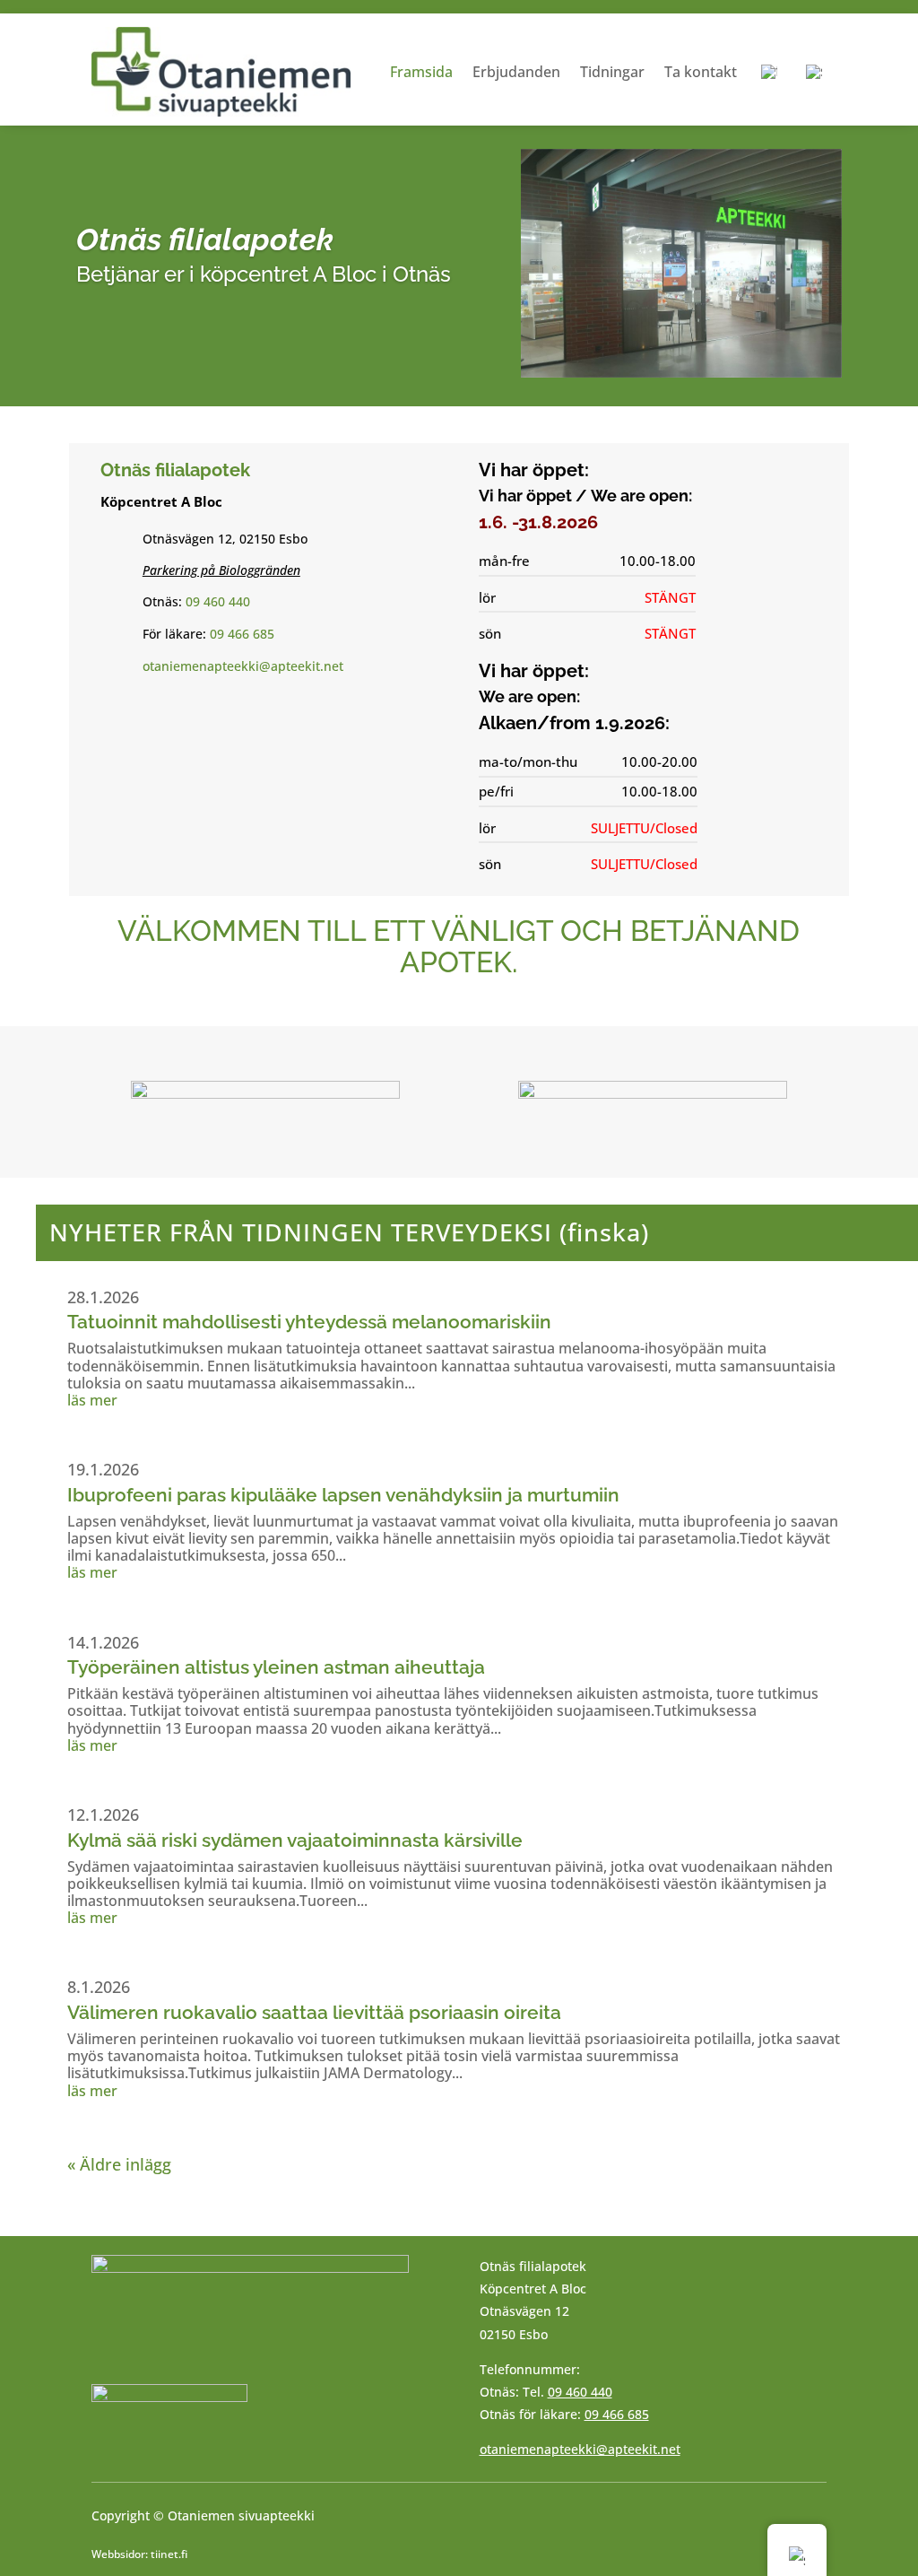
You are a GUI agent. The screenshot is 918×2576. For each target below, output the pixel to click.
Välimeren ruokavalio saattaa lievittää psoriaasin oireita (314, 2012)
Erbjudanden (516, 72)
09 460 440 (218, 601)
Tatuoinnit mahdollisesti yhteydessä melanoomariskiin (309, 1322)
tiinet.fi (169, 2554)
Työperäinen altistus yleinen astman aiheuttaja (276, 1667)
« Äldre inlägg (119, 2164)
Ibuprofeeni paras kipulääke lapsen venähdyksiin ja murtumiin (343, 1495)
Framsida (421, 72)
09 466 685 (242, 634)
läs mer (92, 1401)
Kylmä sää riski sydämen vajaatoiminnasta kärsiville (295, 1840)
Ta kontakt (701, 72)
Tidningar (612, 72)
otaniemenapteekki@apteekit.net (243, 666)
